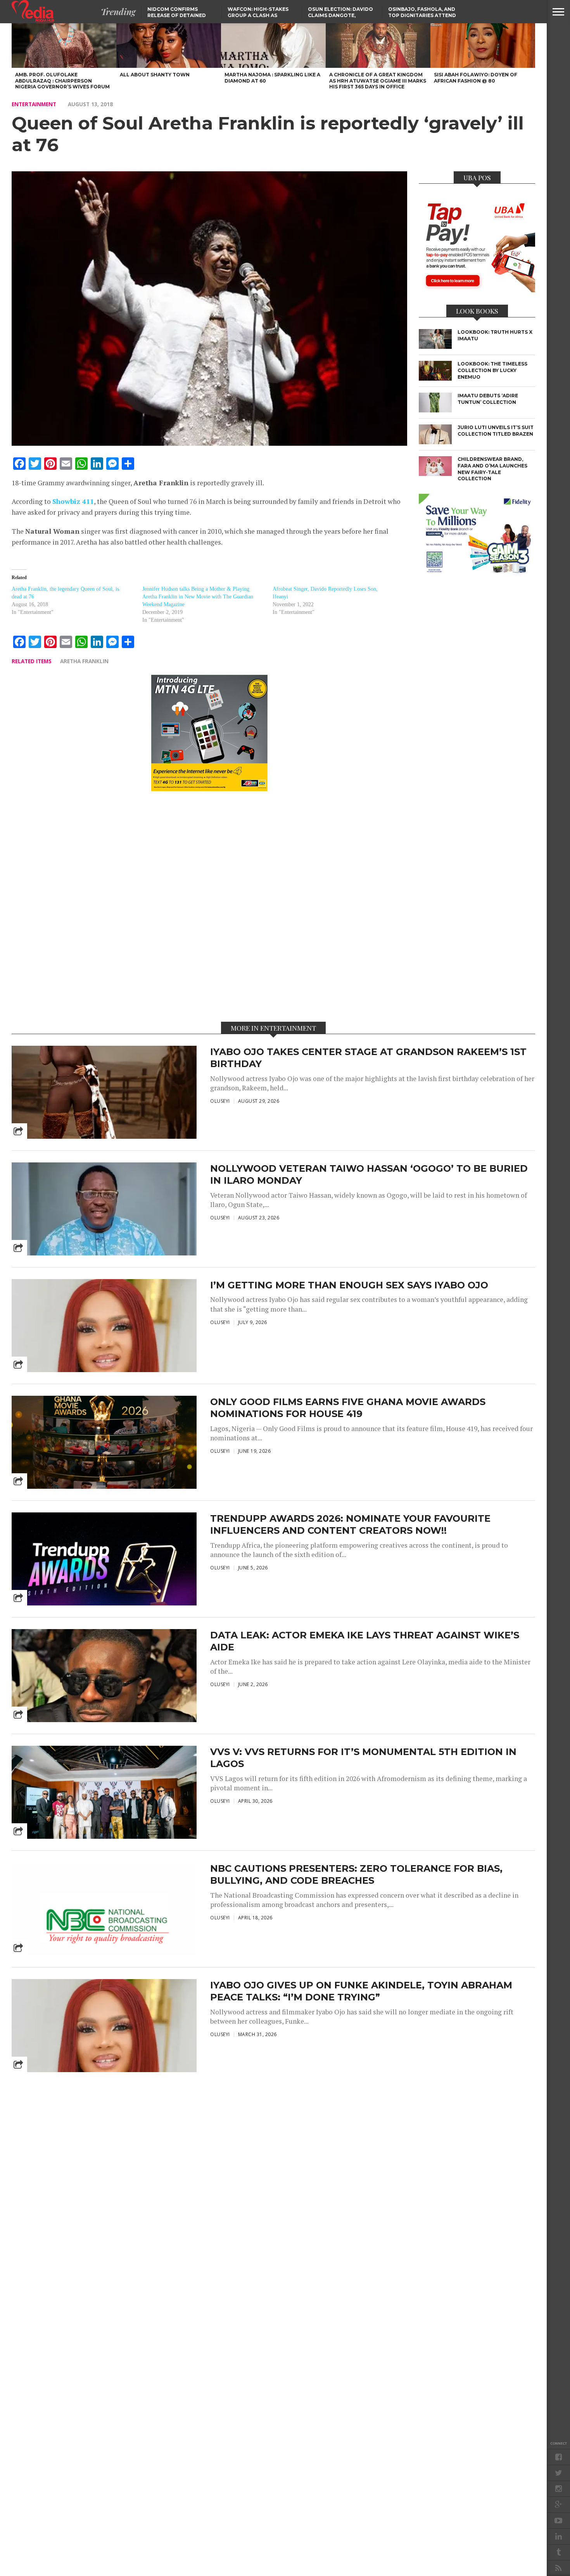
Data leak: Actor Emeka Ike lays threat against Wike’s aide (365, 1641)
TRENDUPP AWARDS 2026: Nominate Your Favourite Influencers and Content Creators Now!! (350, 1524)
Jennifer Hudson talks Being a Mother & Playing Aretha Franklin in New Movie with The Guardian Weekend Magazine (198, 597)
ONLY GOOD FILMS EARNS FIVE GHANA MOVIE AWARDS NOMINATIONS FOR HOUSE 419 (348, 1408)
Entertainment (34, 104)
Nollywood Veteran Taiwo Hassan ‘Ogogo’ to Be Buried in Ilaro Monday (369, 1174)
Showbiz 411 (73, 501)
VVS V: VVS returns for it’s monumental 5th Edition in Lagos (363, 1758)
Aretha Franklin (84, 661)
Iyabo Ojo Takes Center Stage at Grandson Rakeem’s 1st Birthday (368, 1058)
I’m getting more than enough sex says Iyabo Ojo (349, 1285)
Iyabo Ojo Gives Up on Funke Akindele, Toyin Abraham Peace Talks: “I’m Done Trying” (361, 1991)
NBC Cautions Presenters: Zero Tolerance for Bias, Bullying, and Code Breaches (356, 1874)
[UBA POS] (477, 290)
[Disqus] (209, 906)
